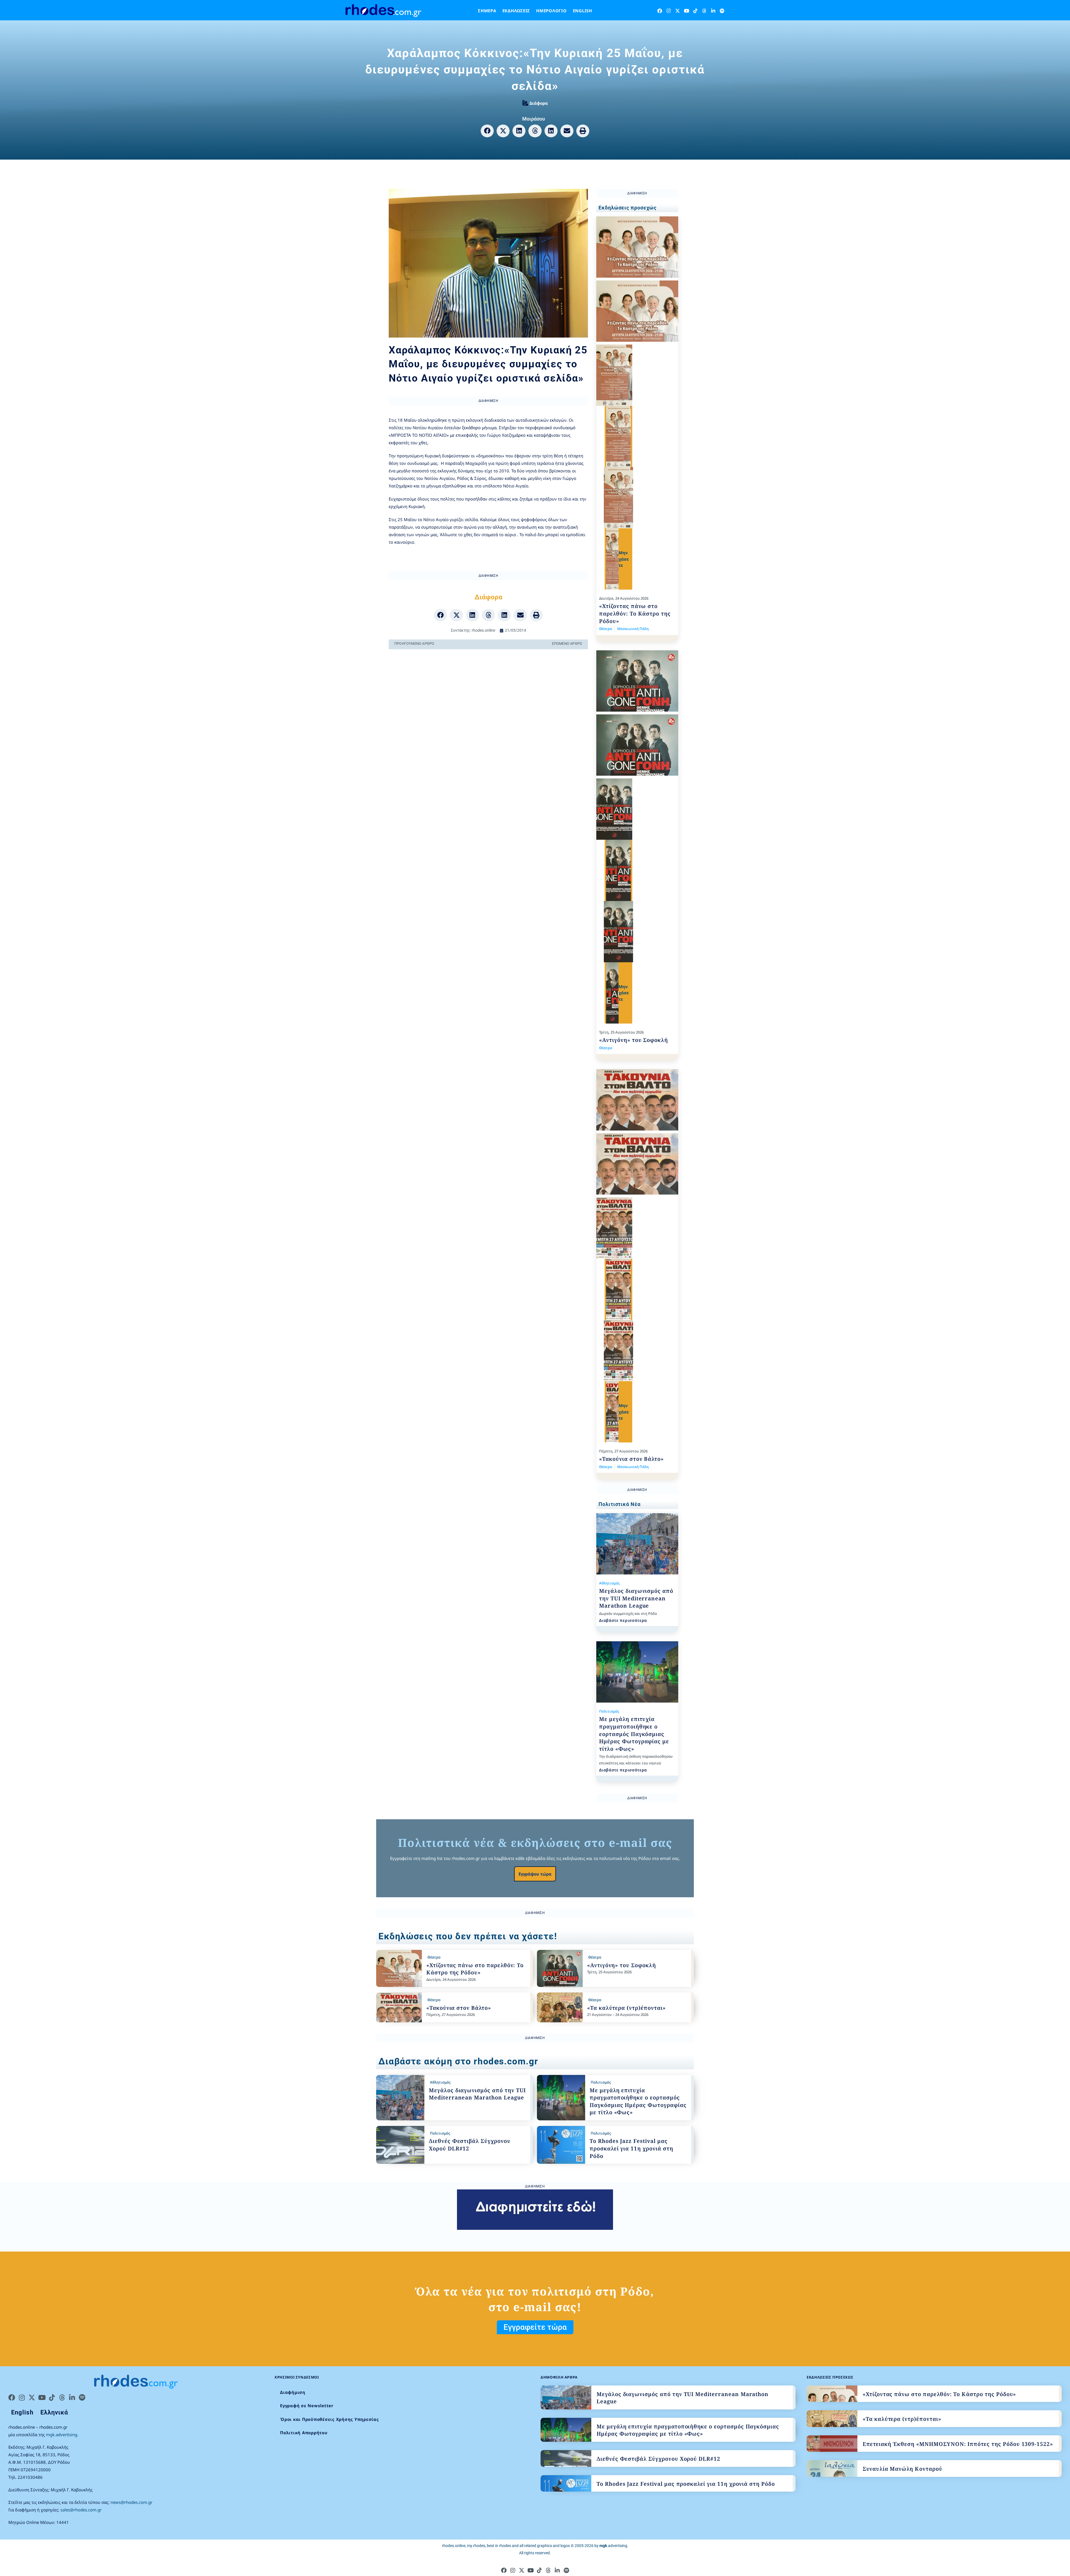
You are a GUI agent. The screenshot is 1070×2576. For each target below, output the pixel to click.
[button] (487, 131)
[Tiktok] (695, 11)
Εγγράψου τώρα (535, 1874)
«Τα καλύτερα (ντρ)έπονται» (626, 2008)
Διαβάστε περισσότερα (623, 1620)
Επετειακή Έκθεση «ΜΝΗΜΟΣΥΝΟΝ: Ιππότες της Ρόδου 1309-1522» (958, 2444)
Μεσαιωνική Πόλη (633, 629)
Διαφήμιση (293, 2392)
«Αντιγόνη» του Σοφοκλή (634, 1040)
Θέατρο (606, 629)
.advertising (613, 2546)
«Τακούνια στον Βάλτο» (631, 1459)
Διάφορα (539, 103)
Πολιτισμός (609, 1711)
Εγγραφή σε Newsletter (307, 2406)
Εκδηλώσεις (516, 11)
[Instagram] (669, 11)
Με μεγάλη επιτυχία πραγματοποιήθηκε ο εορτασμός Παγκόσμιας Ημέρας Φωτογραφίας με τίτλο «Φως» (634, 1734)
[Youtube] (686, 11)
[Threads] (704, 11)
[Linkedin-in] (713, 11)
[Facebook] (660, 11)
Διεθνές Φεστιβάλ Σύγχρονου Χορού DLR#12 (658, 2459)
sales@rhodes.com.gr (81, 2510)
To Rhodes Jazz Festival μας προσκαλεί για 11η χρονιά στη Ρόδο (631, 2148)
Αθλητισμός (609, 1583)
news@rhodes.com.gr (132, 2502)
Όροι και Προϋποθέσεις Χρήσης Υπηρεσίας (329, 2419)
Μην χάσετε (624, 559)
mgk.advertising (62, 2435)
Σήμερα (487, 11)
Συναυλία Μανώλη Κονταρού (903, 2469)
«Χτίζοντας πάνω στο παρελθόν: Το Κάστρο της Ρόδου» (635, 613)
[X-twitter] (678, 11)
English (583, 11)
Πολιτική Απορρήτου (304, 2433)
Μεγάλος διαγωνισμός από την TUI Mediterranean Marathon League (636, 1598)
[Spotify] (722, 11)
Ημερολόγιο (551, 11)
